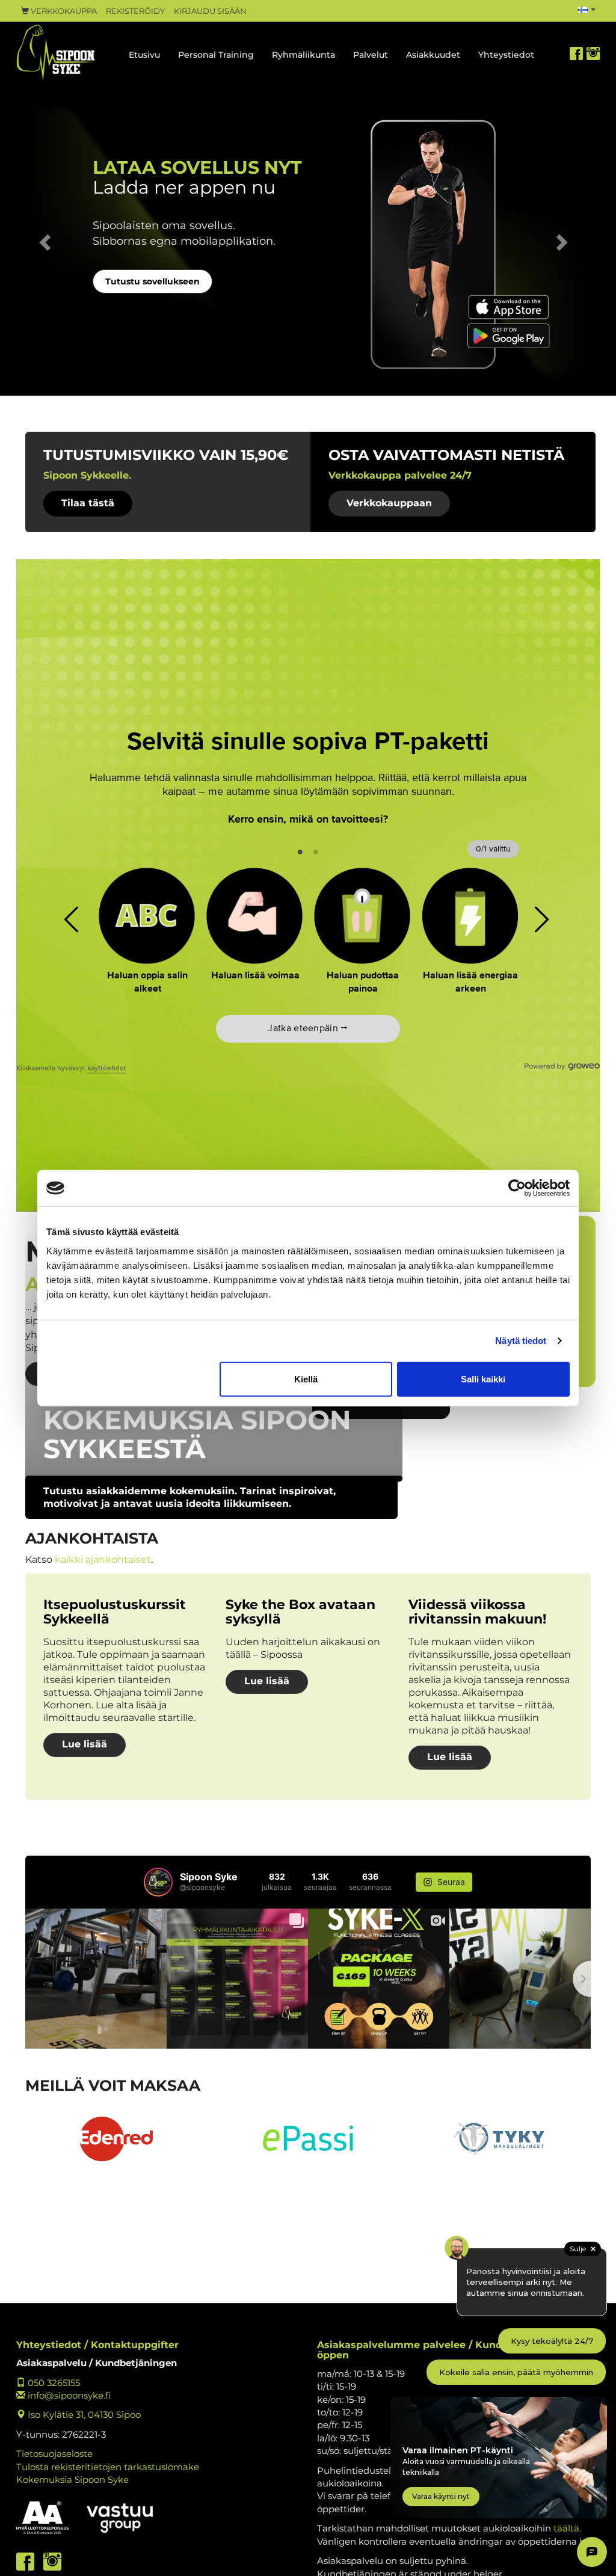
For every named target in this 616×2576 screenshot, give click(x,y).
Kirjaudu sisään (210, 11)
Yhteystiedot (506, 55)
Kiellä (306, 1378)
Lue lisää (85, 1744)
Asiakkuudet (433, 55)
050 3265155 (53, 2383)
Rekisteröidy (135, 11)
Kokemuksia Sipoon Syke (72, 2479)
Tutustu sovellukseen (152, 281)
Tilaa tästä (88, 503)
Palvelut (371, 55)
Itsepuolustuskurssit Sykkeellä (115, 1612)
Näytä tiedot (521, 1341)
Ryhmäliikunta (303, 55)
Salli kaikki (483, 1378)
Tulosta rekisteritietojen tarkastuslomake (108, 2467)
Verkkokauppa (63, 11)
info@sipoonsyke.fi (68, 2395)
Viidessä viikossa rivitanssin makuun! (477, 1612)
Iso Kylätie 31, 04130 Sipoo (83, 2415)
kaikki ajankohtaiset (103, 1559)
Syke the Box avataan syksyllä (300, 1612)
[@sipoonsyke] (158, 1882)
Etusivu (144, 55)
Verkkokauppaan (389, 503)
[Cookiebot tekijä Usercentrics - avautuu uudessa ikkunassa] (517, 1188)
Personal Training (216, 55)
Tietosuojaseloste (54, 2454)
